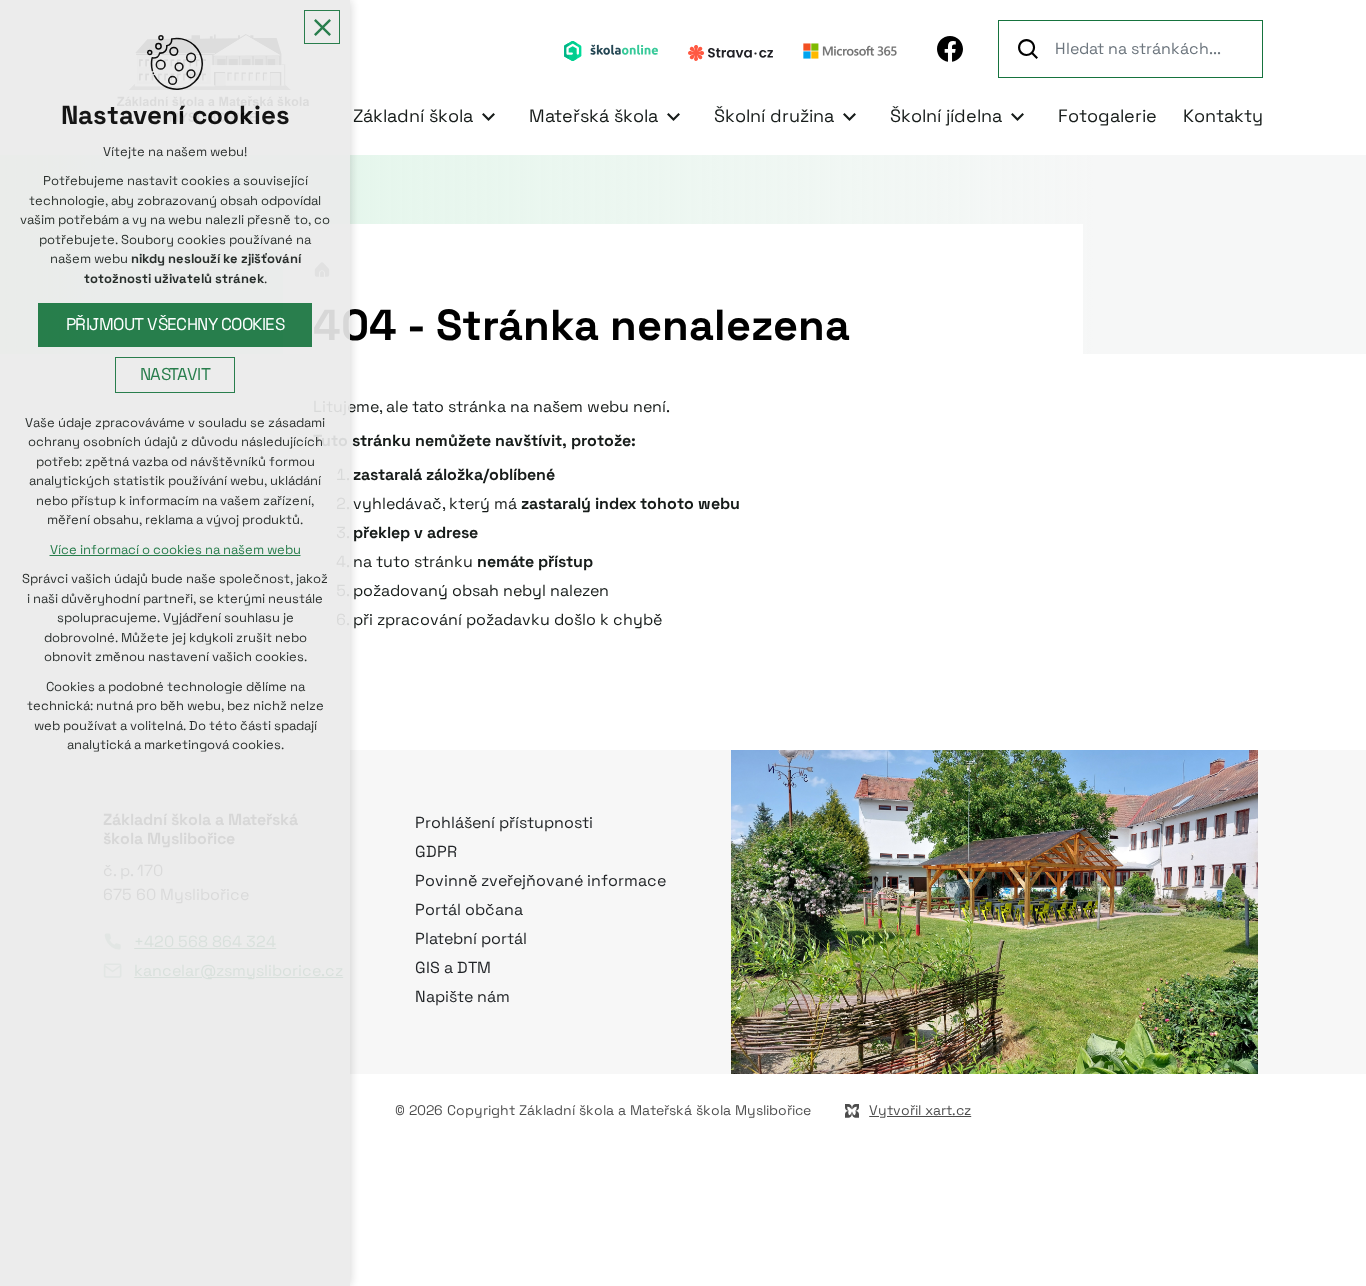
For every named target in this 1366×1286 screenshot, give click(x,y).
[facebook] (950, 49)
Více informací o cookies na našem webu (175, 549)
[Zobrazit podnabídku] (488, 116)
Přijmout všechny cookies (175, 324)
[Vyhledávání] (1130, 49)
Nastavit (175, 374)
